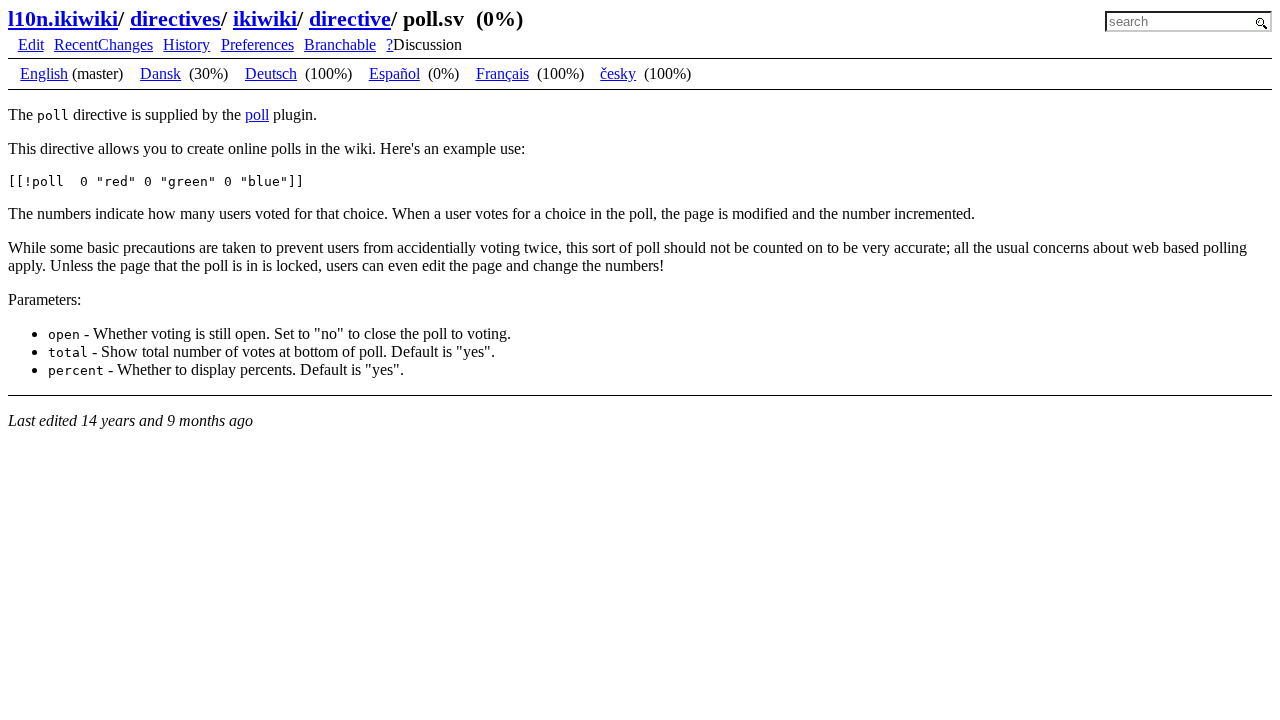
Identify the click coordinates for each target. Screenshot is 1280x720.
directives (175, 18)
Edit (31, 44)
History (186, 44)
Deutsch (271, 73)
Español (394, 73)
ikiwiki (265, 18)
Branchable (340, 44)
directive (350, 18)
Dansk (160, 73)
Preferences (257, 44)
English (44, 73)
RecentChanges (103, 44)
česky (618, 73)
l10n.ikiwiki (63, 18)
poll (257, 114)
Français (502, 73)
